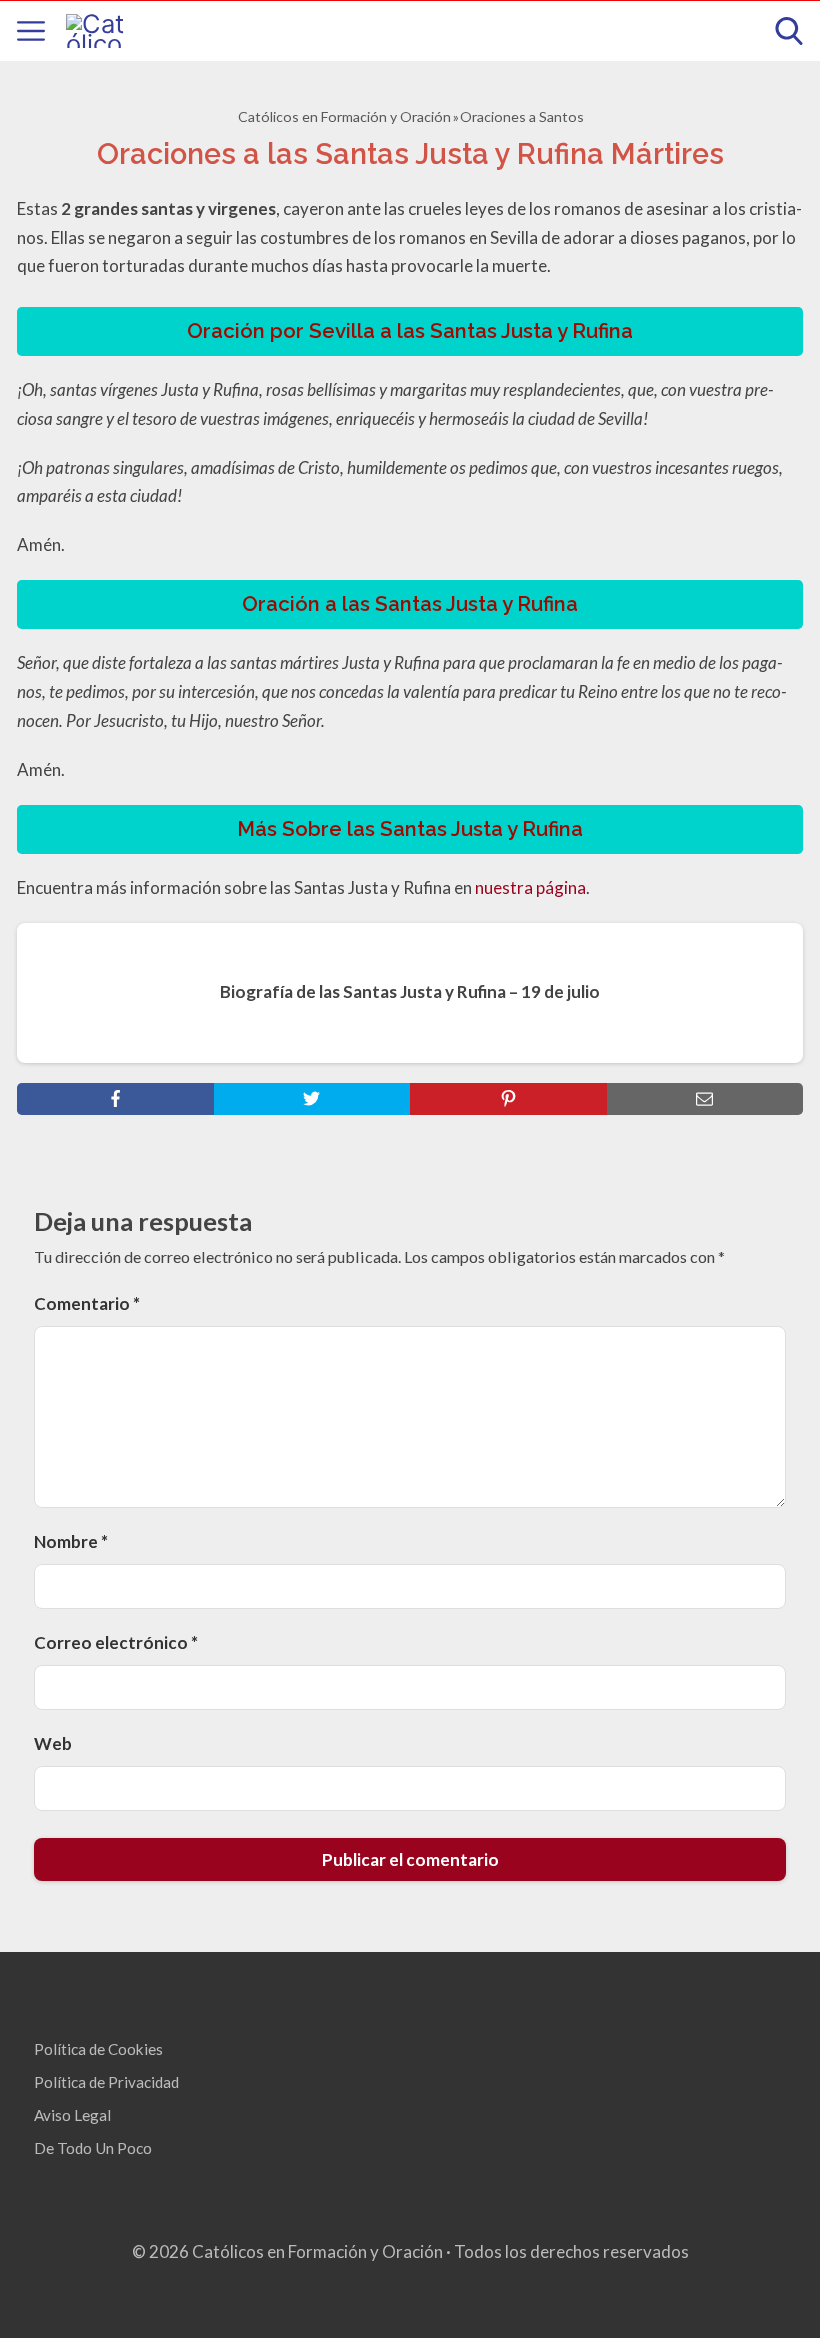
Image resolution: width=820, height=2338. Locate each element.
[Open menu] (31, 31)
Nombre (71, 1541)
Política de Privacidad (106, 2082)
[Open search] (789, 31)
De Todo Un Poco (93, 2148)
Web (53, 1743)
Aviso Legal (72, 2115)
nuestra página (530, 887)
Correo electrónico (116, 1642)
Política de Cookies (98, 2049)
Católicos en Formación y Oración (344, 116)
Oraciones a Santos (522, 116)
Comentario (87, 1303)
